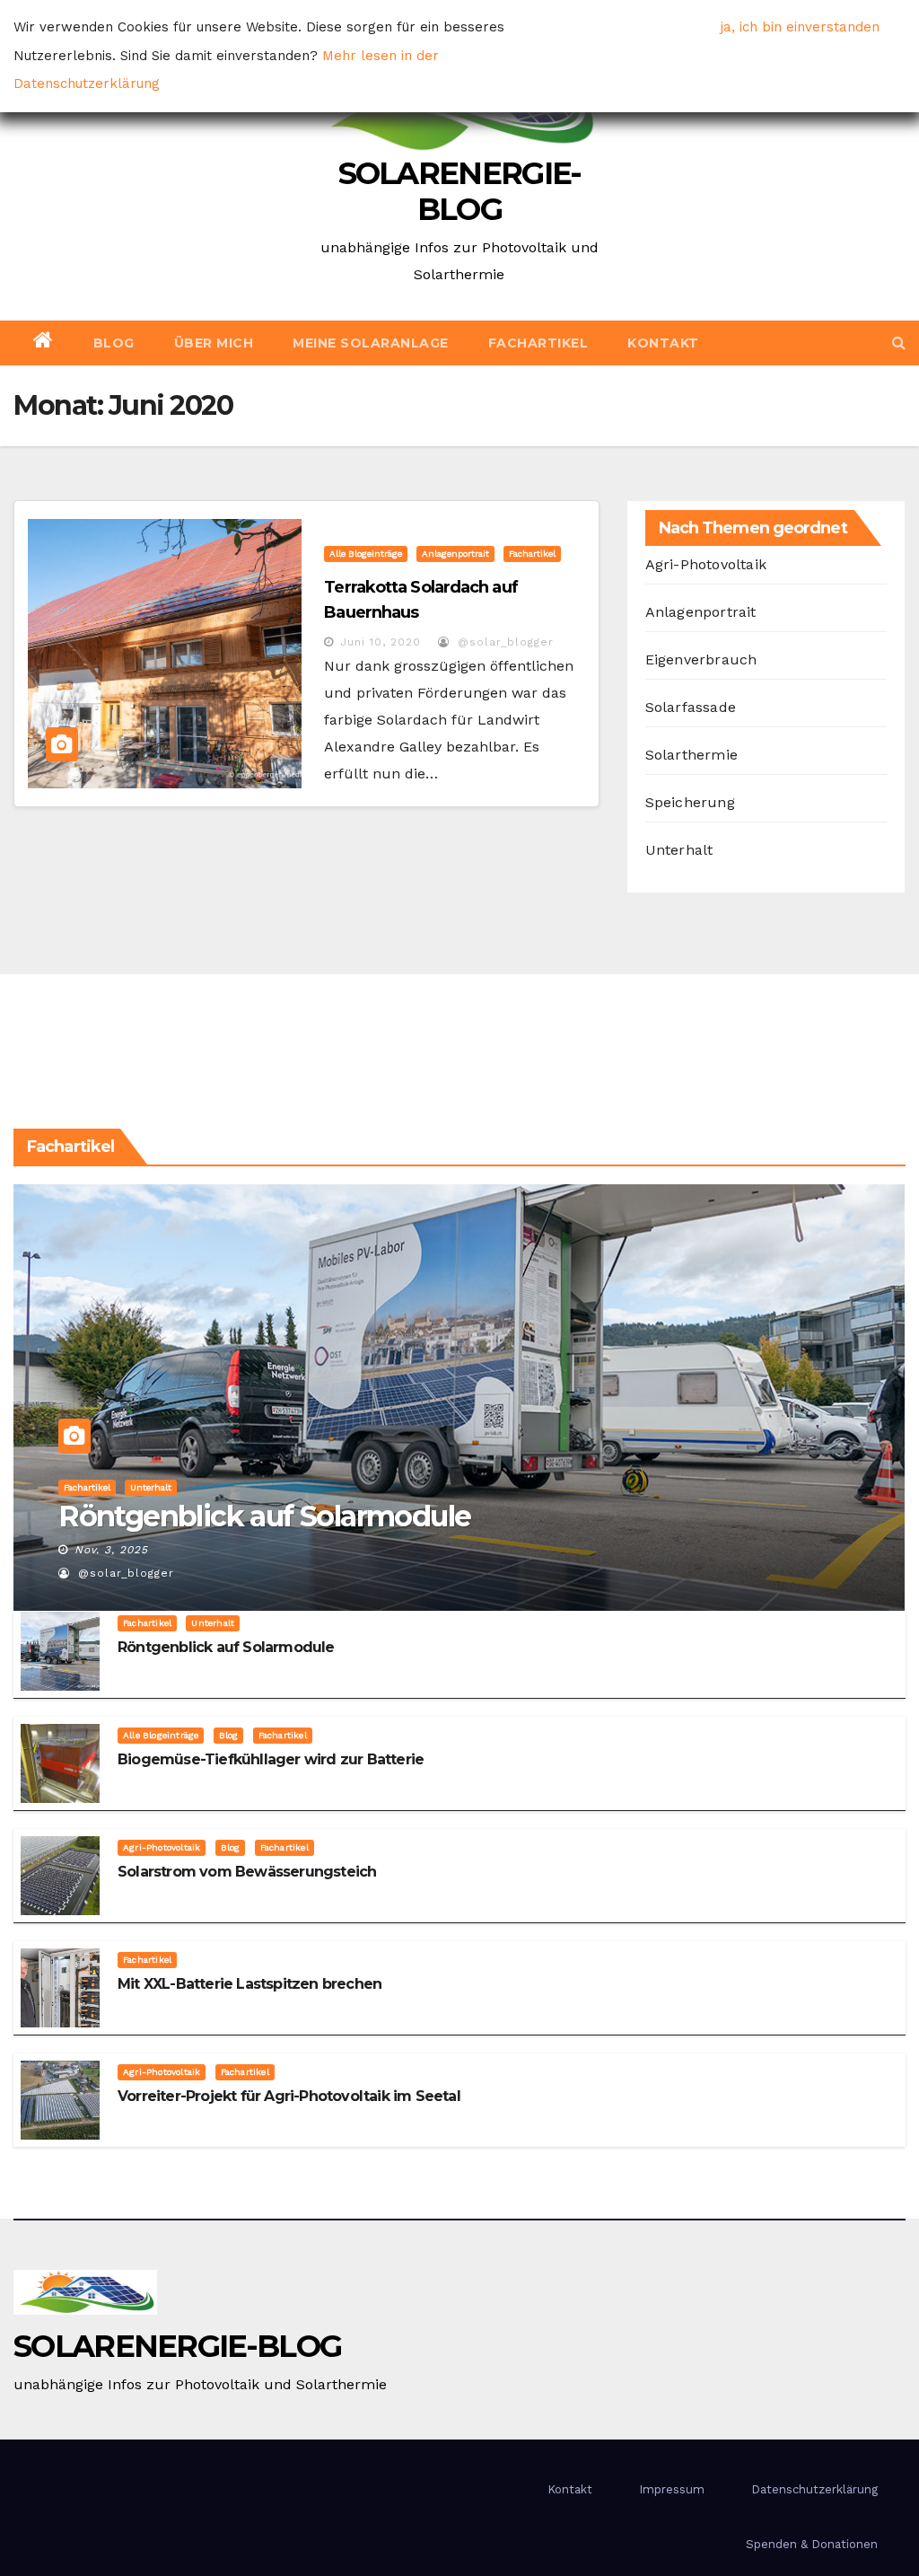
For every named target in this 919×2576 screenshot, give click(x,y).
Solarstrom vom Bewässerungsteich (247, 1872)
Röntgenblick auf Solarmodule (264, 1516)
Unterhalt (679, 850)
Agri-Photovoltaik (706, 564)
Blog (114, 343)
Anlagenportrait (455, 554)
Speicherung (690, 802)
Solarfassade (691, 707)
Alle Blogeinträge (366, 554)
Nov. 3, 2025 (111, 1550)
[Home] (44, 343)
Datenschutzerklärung (814, 2489)
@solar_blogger (503, 642)
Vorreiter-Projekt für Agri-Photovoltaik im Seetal (289, 2096)
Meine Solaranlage (371, 343)
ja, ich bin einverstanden (800, 27)
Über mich (214, 343)
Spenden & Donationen (812, 2544)
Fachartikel (538, 343)
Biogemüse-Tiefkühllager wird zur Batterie (271, 1759)
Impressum (672, 2489)
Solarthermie (691, 755)
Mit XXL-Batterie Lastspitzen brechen (249, 1984)
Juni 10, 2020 (381, 642)
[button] (899, 343)
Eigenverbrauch (701, 659)
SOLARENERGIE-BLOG (460, 191)
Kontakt (663, 343)
